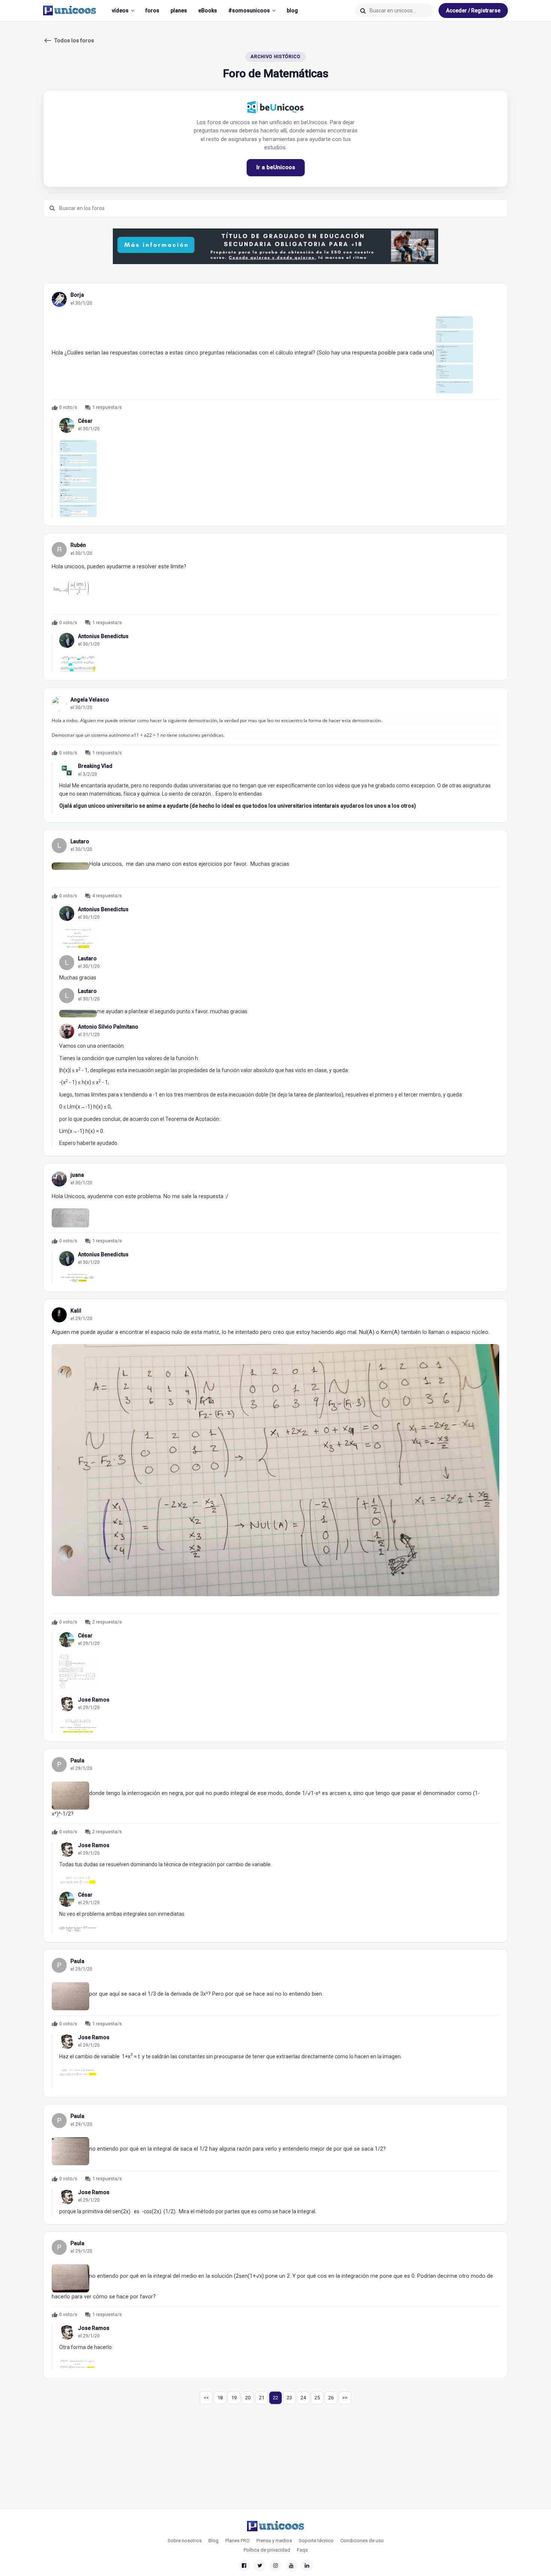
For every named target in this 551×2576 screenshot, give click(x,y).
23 (289, 2398)
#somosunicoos (249, 11)
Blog (213, 2541)
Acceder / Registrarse (473, 11)
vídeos (120, 11)
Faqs (302, 2550)
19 (234, 2398)
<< (206, 2398)
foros (152, 11)
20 (248, 2398)
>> (345, 2398)
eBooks (208, 11)
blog (292, 11)
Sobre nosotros (185, 2541)
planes (179, 11)
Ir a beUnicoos (276, 167)
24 (303, 2398)
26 (331, 2398)
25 (317, 2398)
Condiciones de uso (362, 2541)
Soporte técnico (316, 2541)
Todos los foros (69, 41)
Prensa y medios (274, 2541)
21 (262, 2398)
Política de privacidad (267, 2550)
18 (220, 2398)
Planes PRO (237, 2541)
